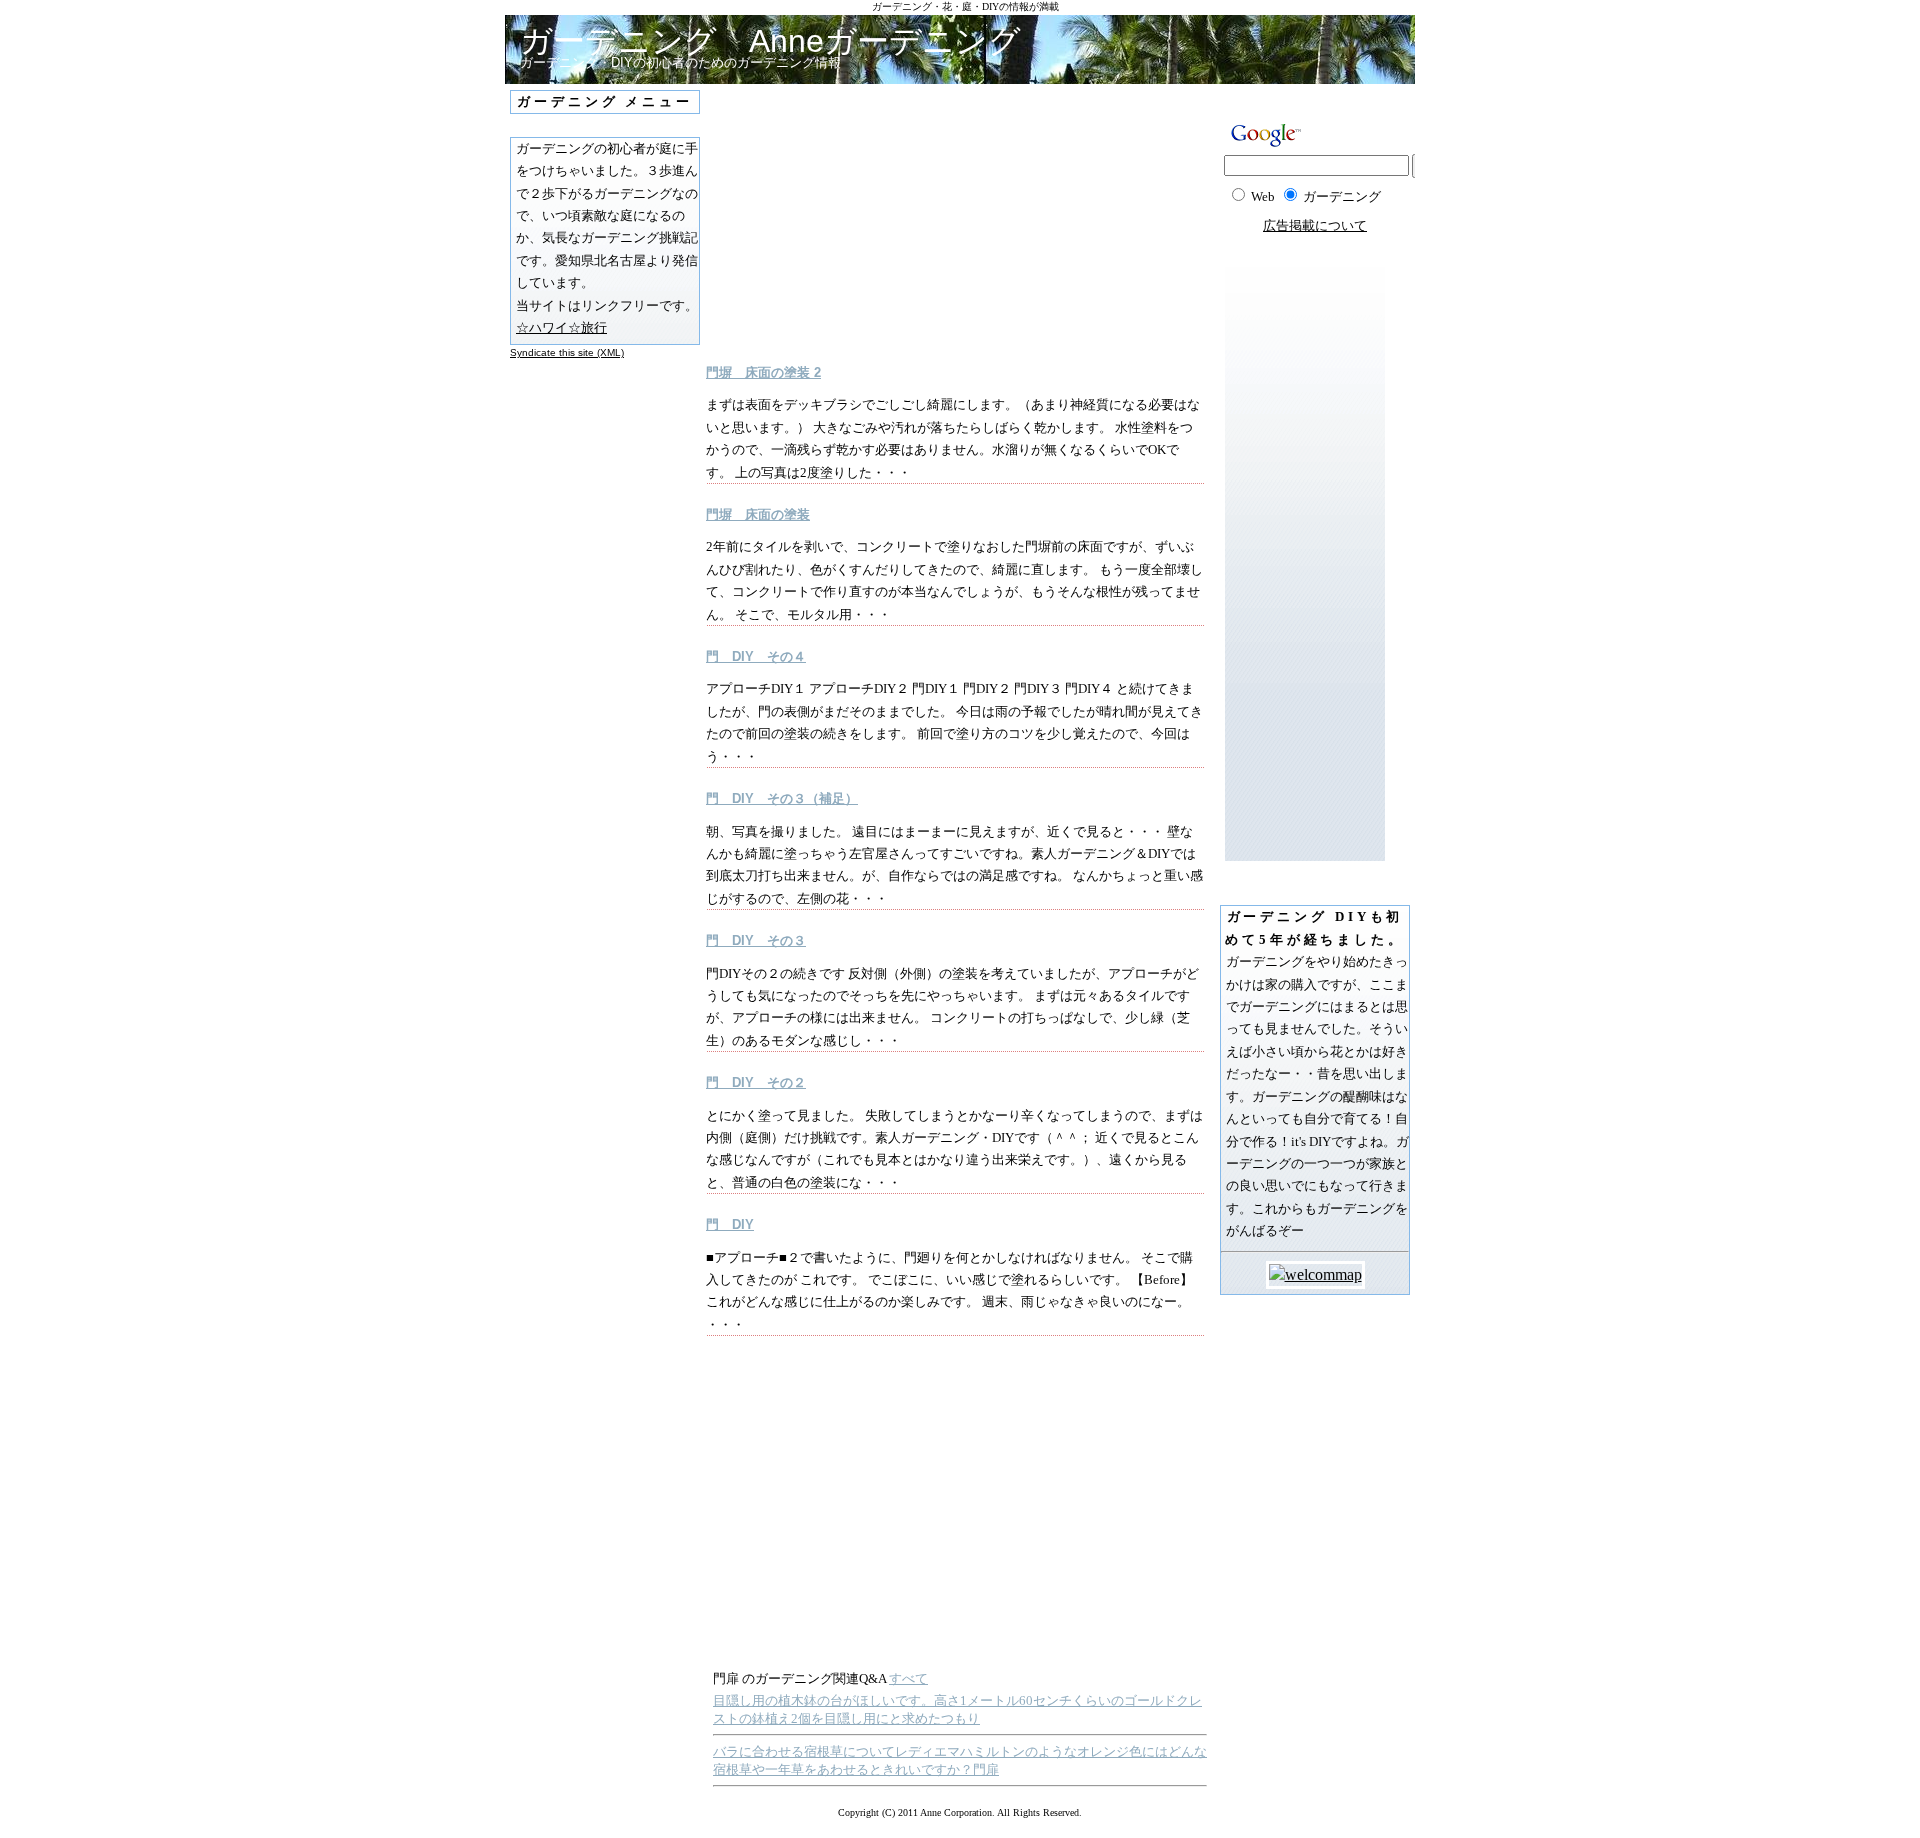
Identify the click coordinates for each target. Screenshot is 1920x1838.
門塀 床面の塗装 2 (763, 372)
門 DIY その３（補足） (782, 798)
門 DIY (730, 1224)
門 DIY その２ (756, 1082)
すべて (908, 1678)
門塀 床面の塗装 (758, 514)
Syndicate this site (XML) (567, 352)
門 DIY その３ (756, 940)
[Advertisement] (896, 224)
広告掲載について (1315, 225)
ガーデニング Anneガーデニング (770, 41)
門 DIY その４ (756, 656)
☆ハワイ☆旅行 (561, 327)
